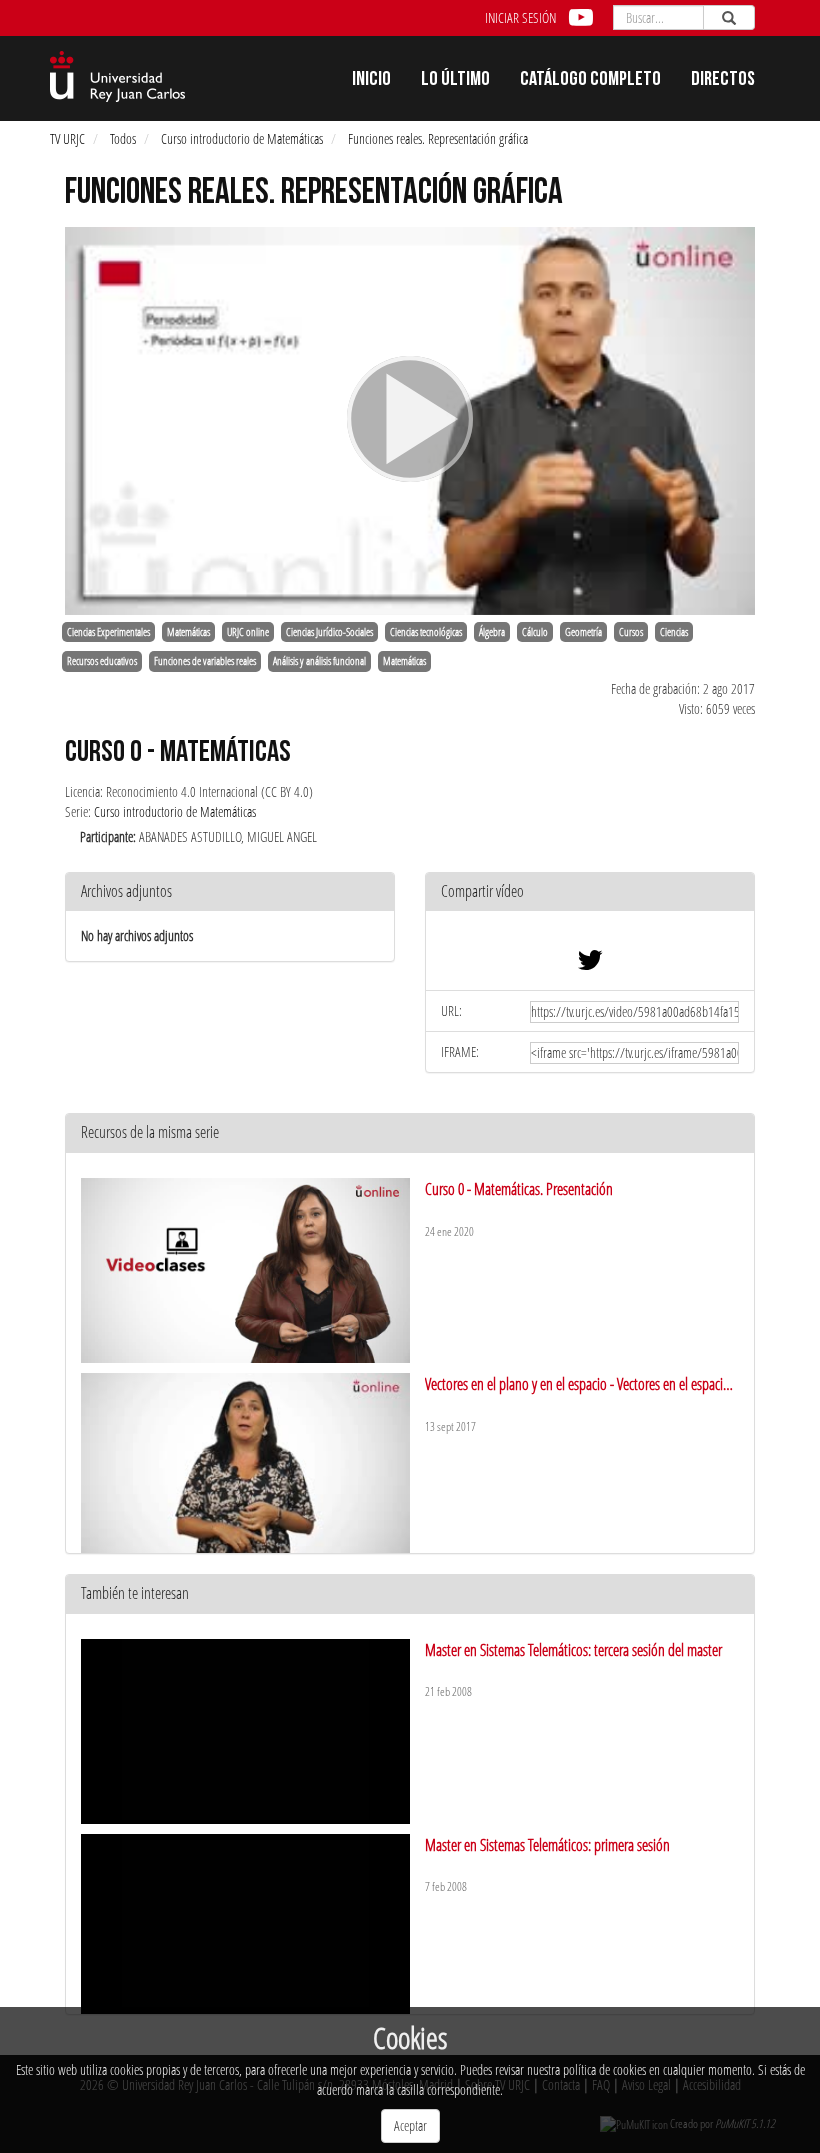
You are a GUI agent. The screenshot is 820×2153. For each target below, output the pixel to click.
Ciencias (674, 632)
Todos (123, 138)
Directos (723, 81)
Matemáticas (188, 632)
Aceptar (410, 2125)
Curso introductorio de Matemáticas (242, 138)
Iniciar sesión (520, 17)
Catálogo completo (590, 81)
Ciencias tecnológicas (426, 632)
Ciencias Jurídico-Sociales (329, 632)
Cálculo (535, 632)
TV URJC (67, 138)
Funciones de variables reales (205, 661)
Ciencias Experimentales (108, 632)
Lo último (455, 81)
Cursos (631, 632)
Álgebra (492, 632)
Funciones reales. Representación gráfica (438, 138)
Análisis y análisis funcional (319, 661)
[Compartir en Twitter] (590, 964)
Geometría (583, 632)
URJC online (248, 632)
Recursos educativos (102, 661)
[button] (590, 892)
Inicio (371, 81)
